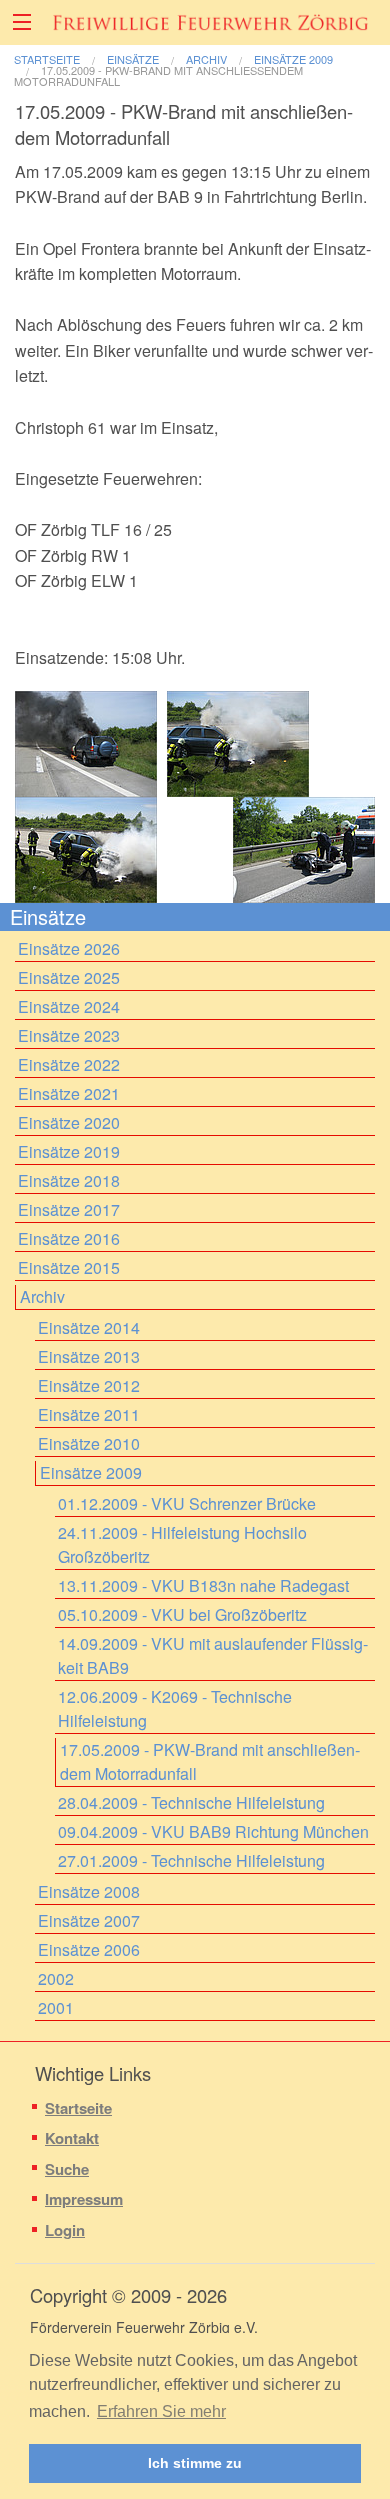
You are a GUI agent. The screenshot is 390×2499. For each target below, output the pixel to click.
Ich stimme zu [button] (195, 2463)
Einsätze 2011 (89, 1414)
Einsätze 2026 (69, 948)
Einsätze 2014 (89, 1327)
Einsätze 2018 (69, 1180)
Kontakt (72, 2138)
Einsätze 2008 (89, 1891)
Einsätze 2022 (69, 1064)
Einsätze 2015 (69, 1267)
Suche (67, 2169)
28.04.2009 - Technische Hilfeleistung (191, 1802)
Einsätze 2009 (293, 59)
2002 (56, 1978)
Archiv (206, 59)
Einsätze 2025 (69, 977)
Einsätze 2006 (89, 1949)
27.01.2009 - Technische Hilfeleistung (191, 1860)
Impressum (84, 2199)
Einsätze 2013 (89, 1356)
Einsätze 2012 (89, 1385)
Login (65, 2230)
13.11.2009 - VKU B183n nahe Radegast (203, 1585)
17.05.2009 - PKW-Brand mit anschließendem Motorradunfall (158, 76)
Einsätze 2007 (89, 1920)
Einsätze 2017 (69, 1209)
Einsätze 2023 (69, 1035)
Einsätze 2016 (69, 1238)
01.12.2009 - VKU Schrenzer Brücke (187, 1503)
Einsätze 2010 (89, 1443)
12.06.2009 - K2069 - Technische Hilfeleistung (175, 1708)
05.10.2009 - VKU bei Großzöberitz (182, 1614)
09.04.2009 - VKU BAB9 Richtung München (213, 1831)
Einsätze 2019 (69, 1151)
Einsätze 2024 (69, 1006)
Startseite (47, 59)
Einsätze (133, 59)
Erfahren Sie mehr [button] (161, 2411)
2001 (56, 2007)
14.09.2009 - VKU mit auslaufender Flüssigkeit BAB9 (213, 1655)
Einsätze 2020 (69, 1122)
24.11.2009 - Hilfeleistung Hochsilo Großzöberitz (182, 1544)
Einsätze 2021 (69, 1093)
